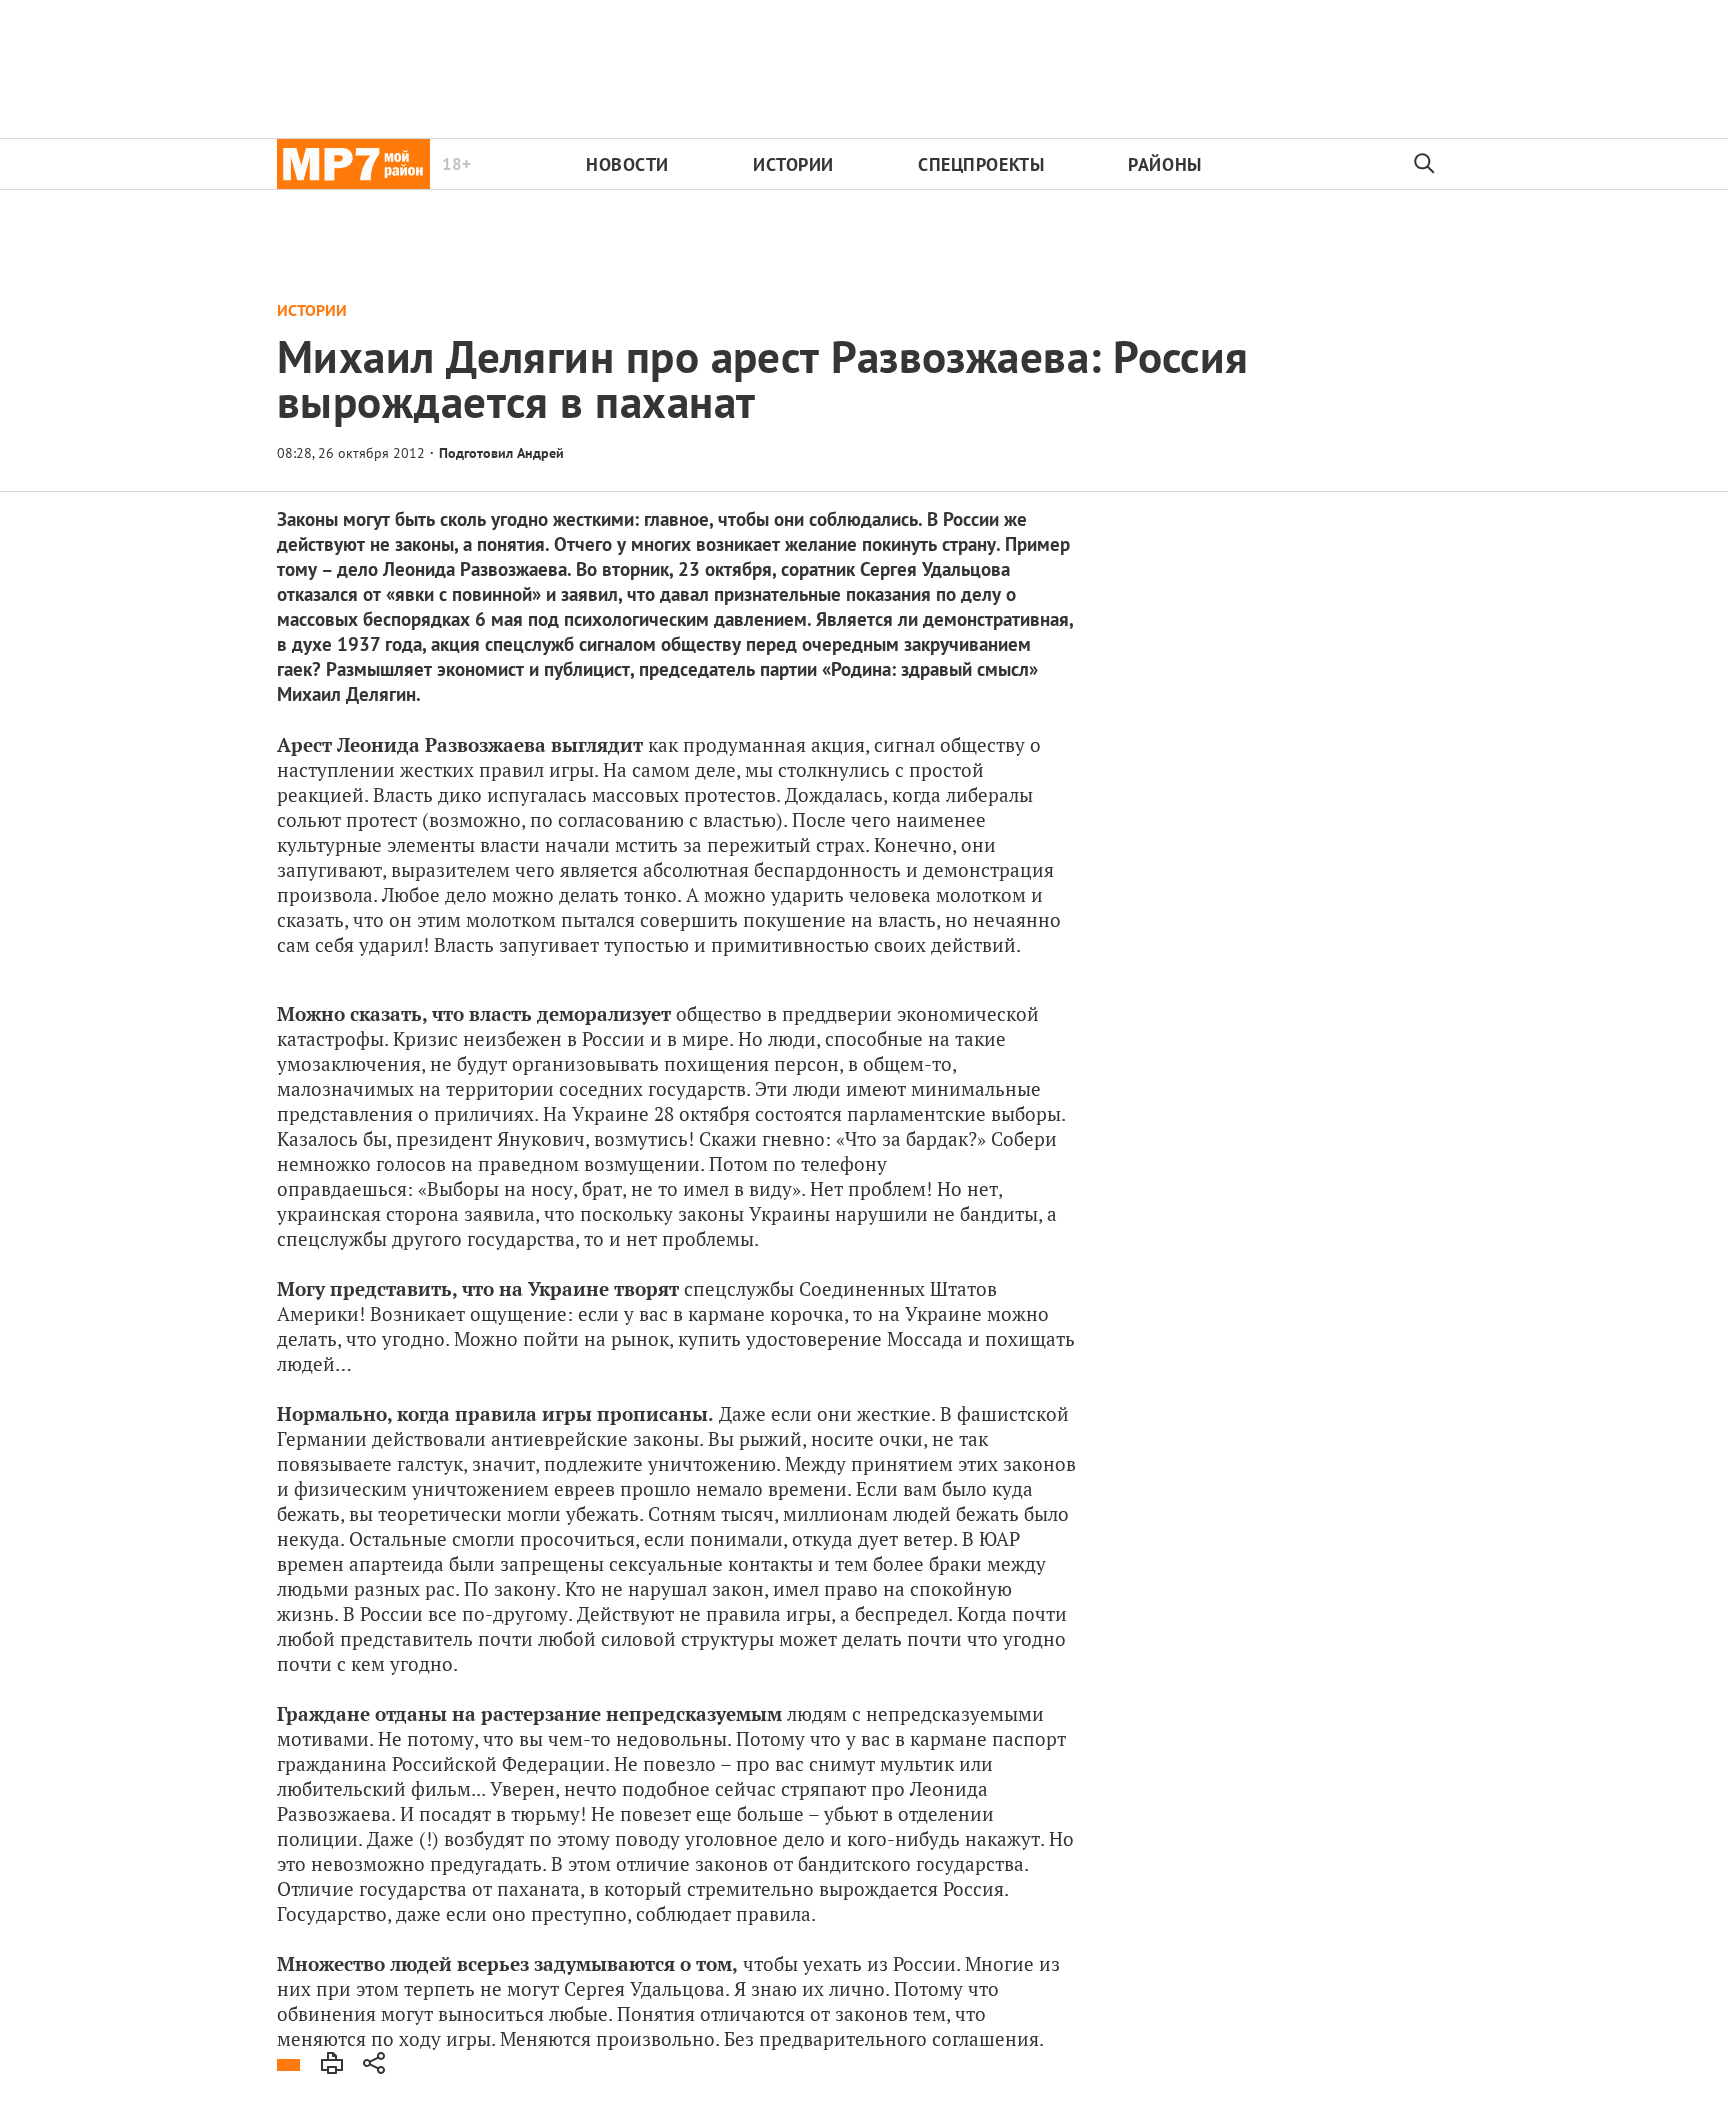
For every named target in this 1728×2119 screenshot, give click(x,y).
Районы (1164, 164)
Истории (793, 164)
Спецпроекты (981, 164)
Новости (627, 164)
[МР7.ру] (353, 164)
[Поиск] (1425, 164)
